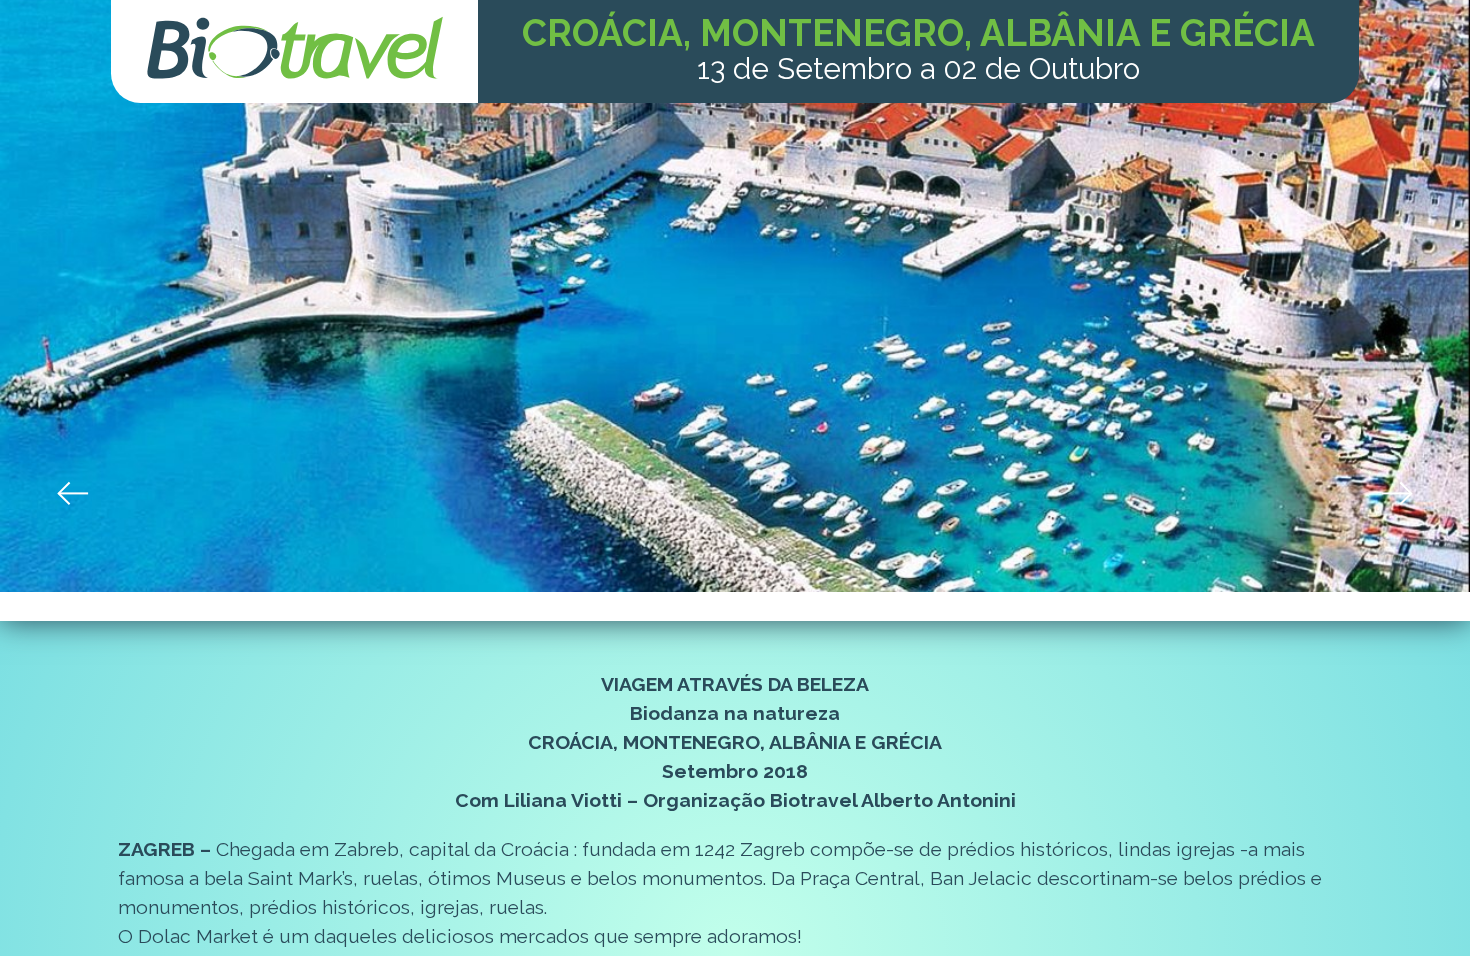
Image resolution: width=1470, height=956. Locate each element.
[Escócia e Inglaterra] (1396, 493)
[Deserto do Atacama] (73, 493)
